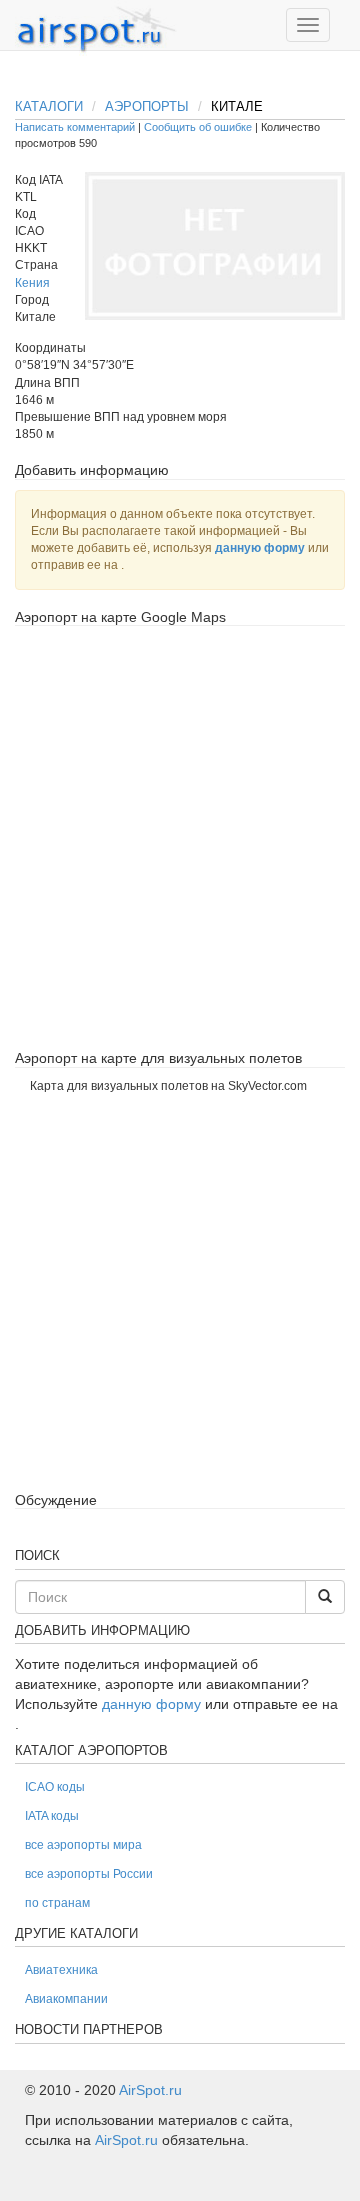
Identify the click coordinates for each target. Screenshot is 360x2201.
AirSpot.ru (150, 2090)
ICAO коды (55, 1787)
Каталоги (49, 106)
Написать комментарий (75, 127)
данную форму (260, 548)
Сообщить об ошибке (198, 127)
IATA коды (52, 1816)
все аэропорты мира (83, 1845)
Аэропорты (147, 106)
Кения (32, 283)
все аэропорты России (89, 1874)
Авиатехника (61, 1970)
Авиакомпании (66, 1999)
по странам (57, 1903)
